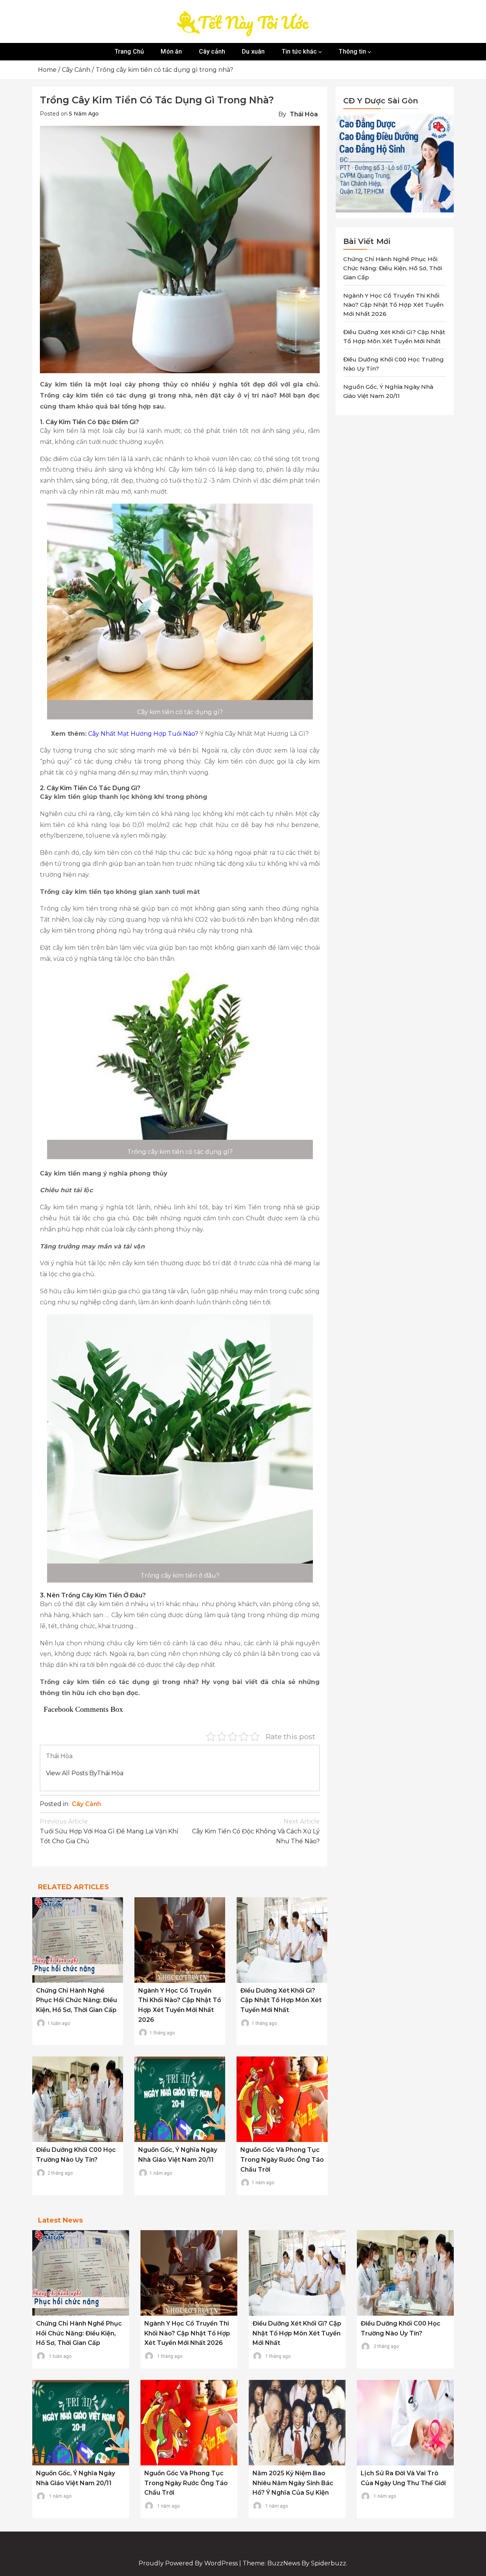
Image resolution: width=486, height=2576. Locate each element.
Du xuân (253, 51)
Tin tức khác (299, 51)
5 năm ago (84, 114)
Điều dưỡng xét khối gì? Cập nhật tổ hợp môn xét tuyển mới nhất (281, 2000)
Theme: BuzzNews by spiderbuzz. (295, 2563)
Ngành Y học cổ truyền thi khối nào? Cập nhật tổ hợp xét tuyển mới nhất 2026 (393, 305)
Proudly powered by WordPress (189, 2563)
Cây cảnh (212, 51)
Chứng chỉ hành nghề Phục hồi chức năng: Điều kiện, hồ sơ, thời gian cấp (77, 2000)
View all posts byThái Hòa (85, 1773)
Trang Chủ (129, 51)
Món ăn (171, 51)
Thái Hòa (304, 114)
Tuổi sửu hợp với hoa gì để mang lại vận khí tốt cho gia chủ (109, 1831)
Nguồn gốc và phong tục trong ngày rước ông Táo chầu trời (282, 2159)
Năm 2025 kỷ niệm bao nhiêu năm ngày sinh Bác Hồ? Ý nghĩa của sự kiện (293, 2483)
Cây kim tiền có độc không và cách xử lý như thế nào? (256, 1831)
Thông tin (352, 51)
